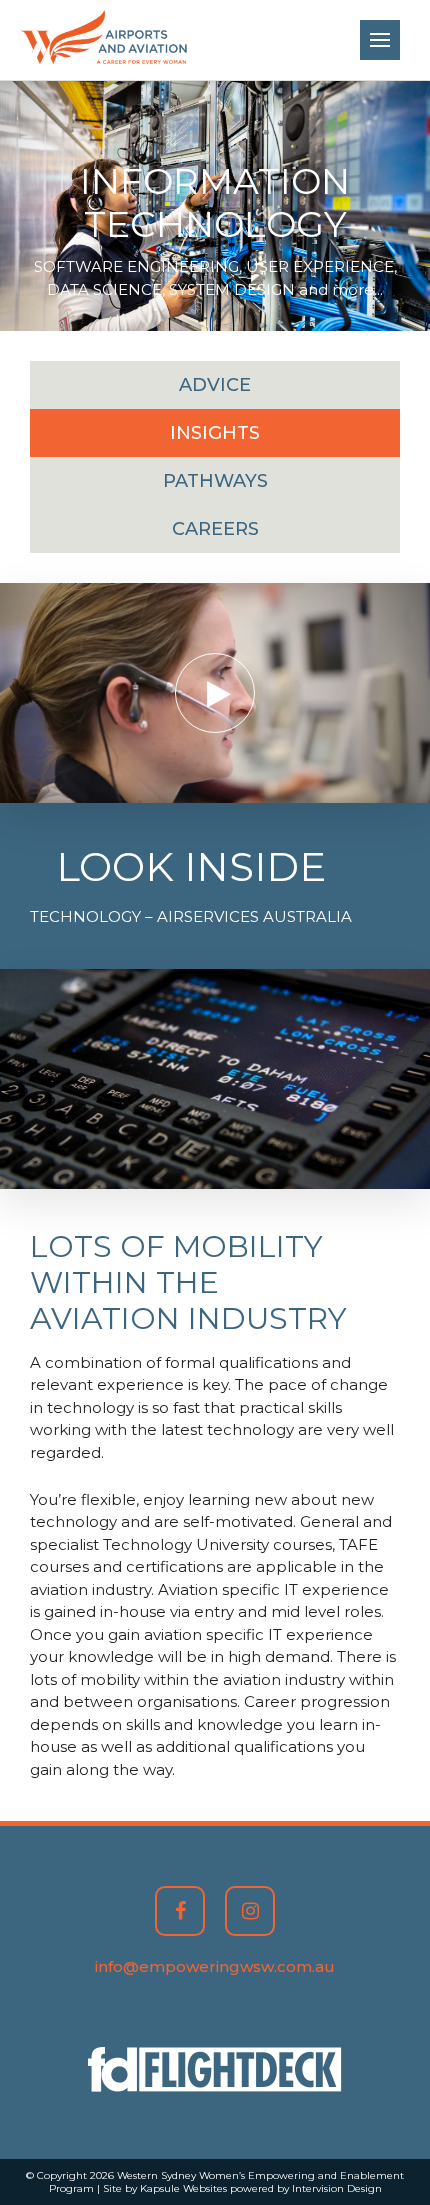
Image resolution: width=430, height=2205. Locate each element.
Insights (215, 433)
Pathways (215, 481)
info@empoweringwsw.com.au (215, 1966)
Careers (215, 529)
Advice (215, 385)
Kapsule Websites (183, 2188)
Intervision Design (337, 2188)
